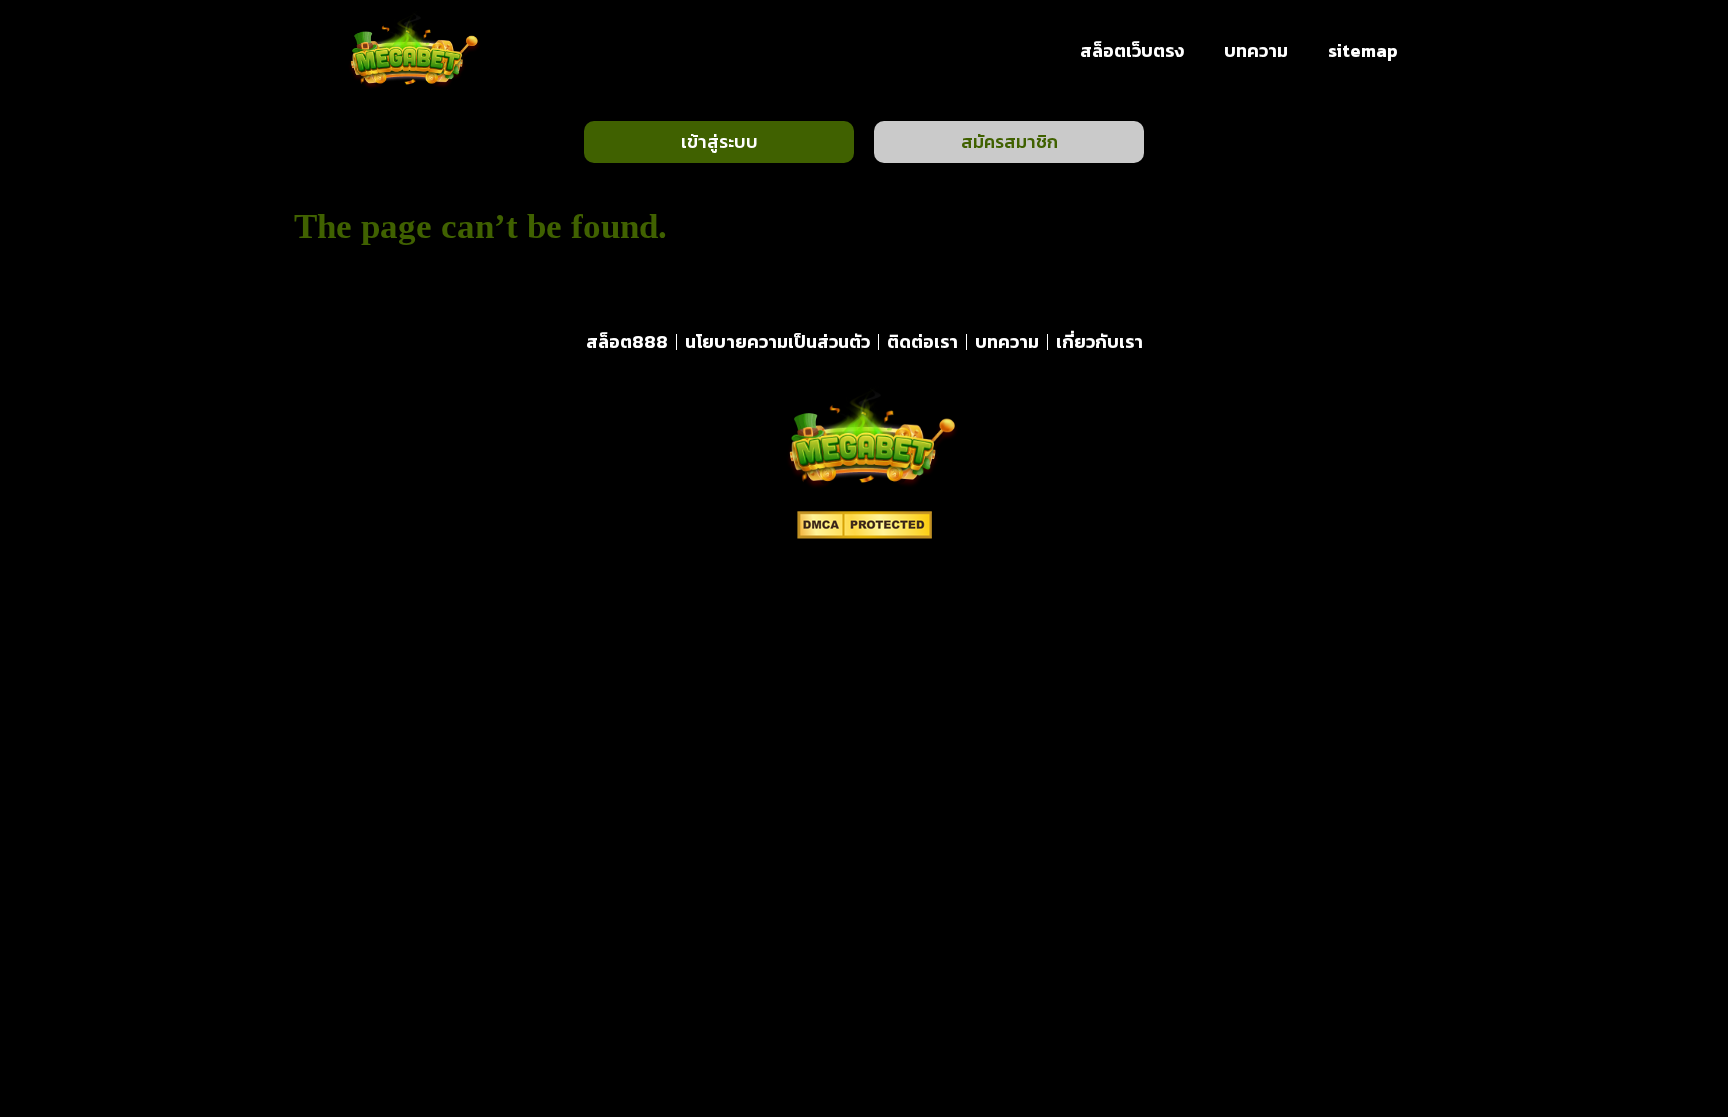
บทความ (1256, 50)
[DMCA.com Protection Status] (864, 533)
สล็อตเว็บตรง (1132, 50)
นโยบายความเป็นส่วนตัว (777, 341)
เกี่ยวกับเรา (1099, 341)
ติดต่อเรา (922, 341)
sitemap (1363, 50)
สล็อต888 (627, 341)
